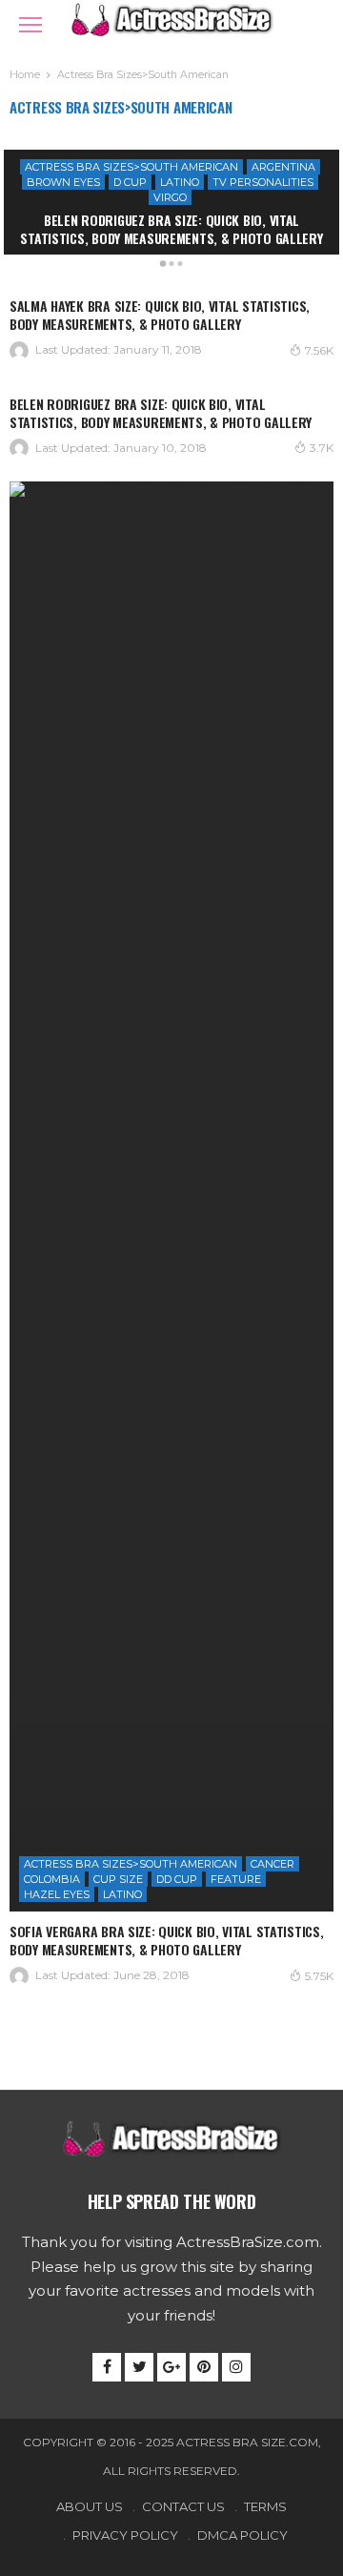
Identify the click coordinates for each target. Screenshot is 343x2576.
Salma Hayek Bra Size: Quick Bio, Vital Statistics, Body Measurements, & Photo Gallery (160, 315)
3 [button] (181, 267)
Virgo (170, 197)
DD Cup (177, 1879)
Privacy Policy (125, 2535)
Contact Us (183, 2506)
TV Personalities (263, 182)
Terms (265, 2506)
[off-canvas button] (30, 25)
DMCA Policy (242, 2535)
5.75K (319, 1976)
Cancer (272, 1864)
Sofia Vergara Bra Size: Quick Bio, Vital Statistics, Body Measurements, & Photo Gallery (166, 1940)
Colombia (52, 1879)
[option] (171, 202)
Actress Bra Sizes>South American (131, 167)
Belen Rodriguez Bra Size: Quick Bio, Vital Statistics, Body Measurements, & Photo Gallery (171, 229)
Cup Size (118, 1879)
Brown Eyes (63, 182)
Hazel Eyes (57, 1894)
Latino (180, 182)
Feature (236, 1879)
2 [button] (172, 267)
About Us (90, 2506)
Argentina (283, 167)
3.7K (322, 448)
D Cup (130, 182)
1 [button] (163, 267)
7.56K (319, 350)
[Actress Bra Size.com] (171, 18)
